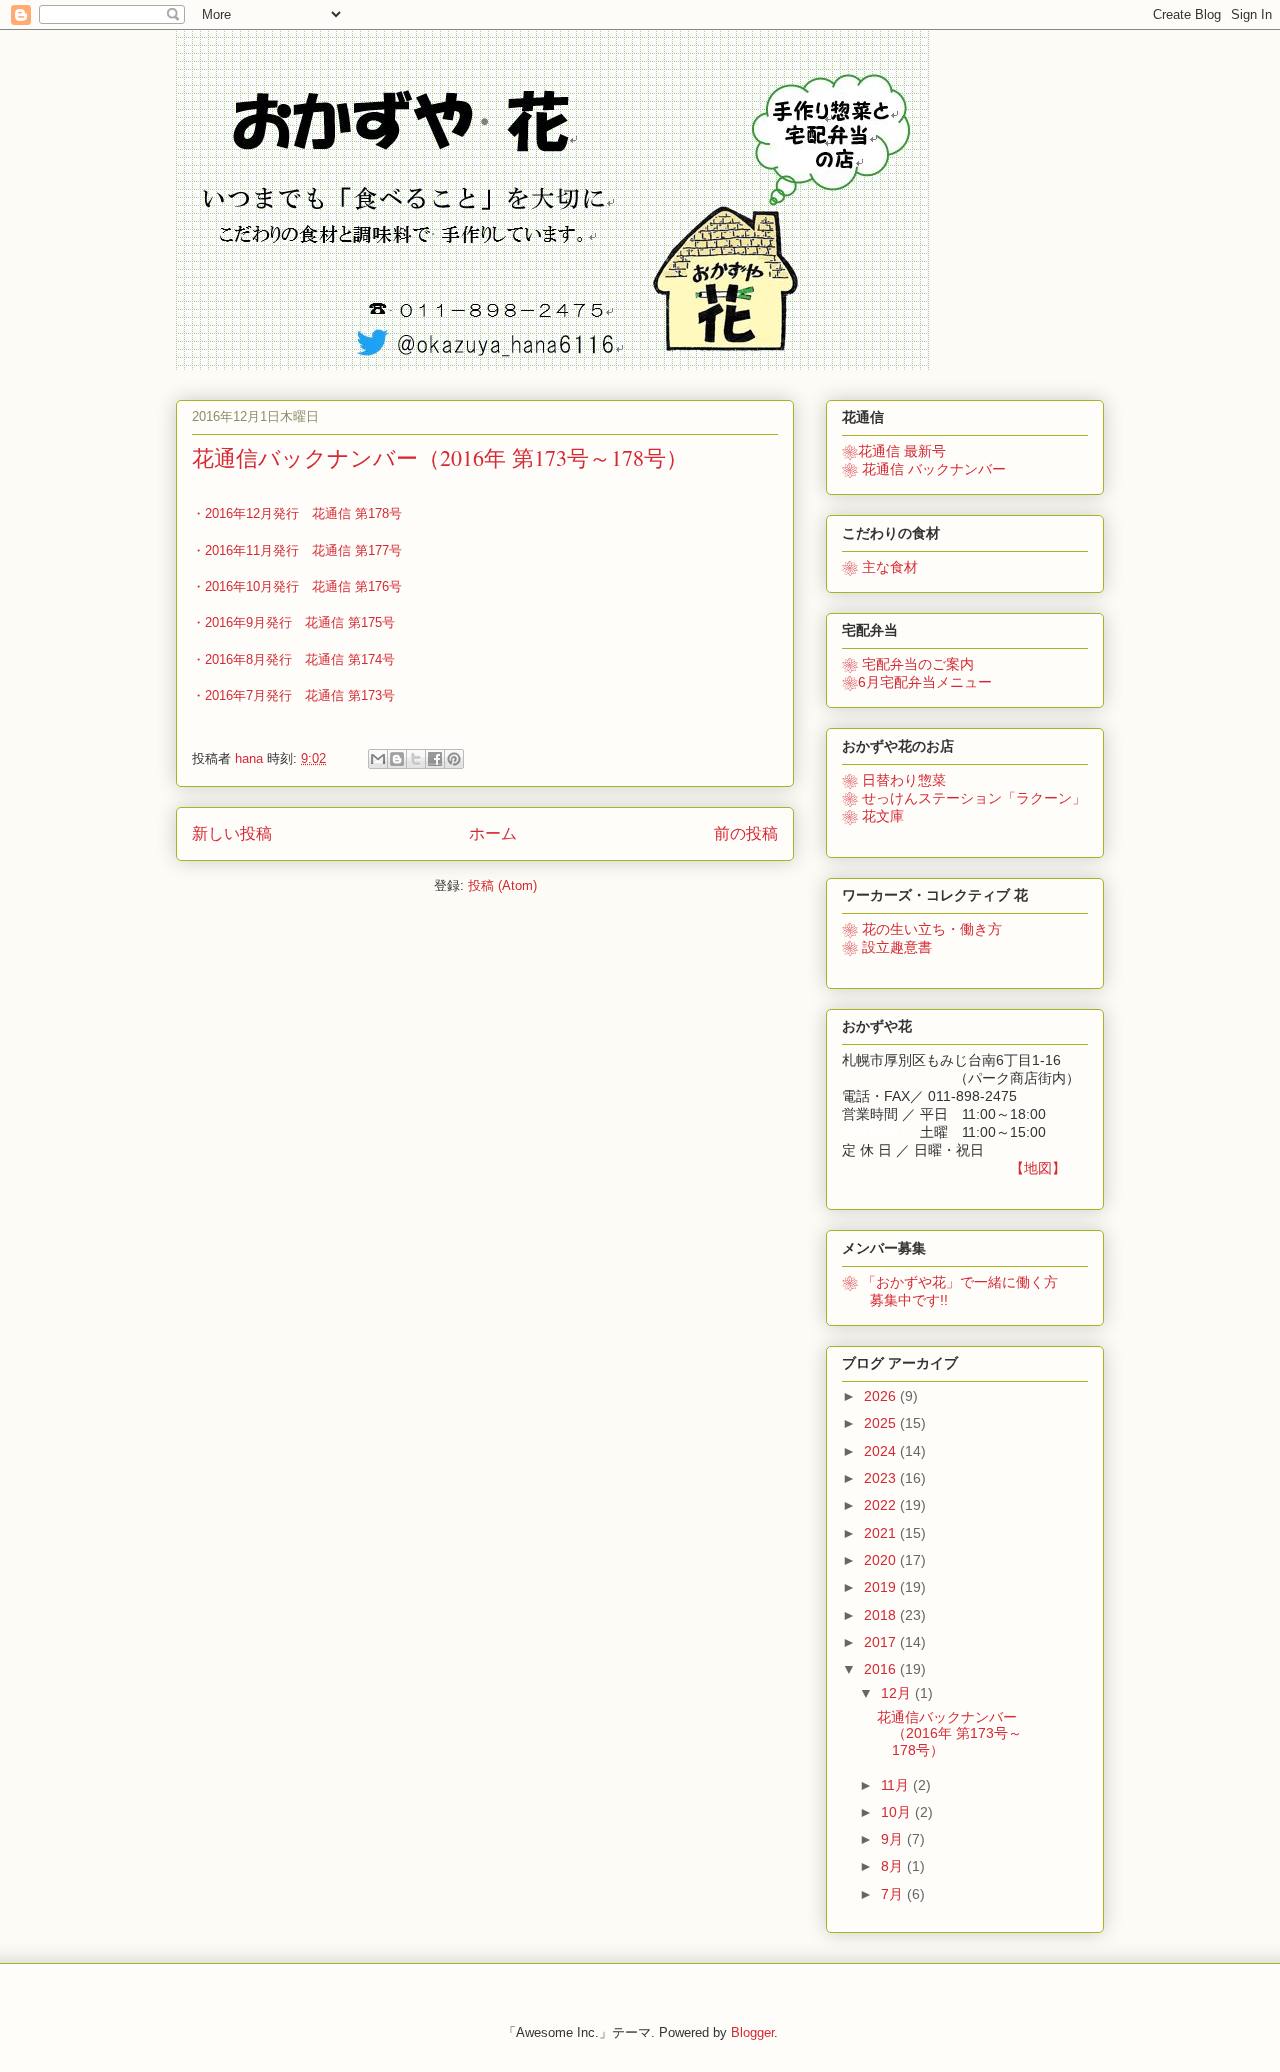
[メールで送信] (378, 759)
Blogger (752, 2032)
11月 (897, 1785)
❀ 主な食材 (880, 567)
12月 (898, 1693)
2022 (882, 1505)
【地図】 (1038, 1168)
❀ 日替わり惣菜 (894, 780)
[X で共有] (416, 759)
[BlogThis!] (397, 759)
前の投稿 (746, 833)
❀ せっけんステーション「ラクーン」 (964, 798)
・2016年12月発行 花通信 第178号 (297, 513)
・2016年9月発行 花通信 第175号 (293, 622)
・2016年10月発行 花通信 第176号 (297, 586)
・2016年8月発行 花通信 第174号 (293, 659)
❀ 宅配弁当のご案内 (908, 664)
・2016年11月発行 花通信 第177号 (297, 550)
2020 (882, 1560)
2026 (882, 1396)
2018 (882, 1615)
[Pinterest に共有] (454, 759)
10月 (898, 1812)
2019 (882, 1587)
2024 (882, 1451)
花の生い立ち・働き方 (922, 929)
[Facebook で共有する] (435, 759)
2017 (882, 1642)
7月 (894, 1894)
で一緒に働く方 (950, 1282)
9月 (894, 1839)
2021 (882, 1533)
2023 (882, 1478)
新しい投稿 (232, 833)
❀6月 (917, 682)
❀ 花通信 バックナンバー (924, 469)
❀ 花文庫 (873, 816)
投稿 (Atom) (502, 885)
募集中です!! (895, 1300)
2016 (882, 1669)
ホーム (493, 833)
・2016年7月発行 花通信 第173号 (293, 695)
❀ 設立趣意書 (887, 947)
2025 (882, 1423)
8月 (894, 1866)
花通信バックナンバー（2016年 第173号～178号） (440, 457)
